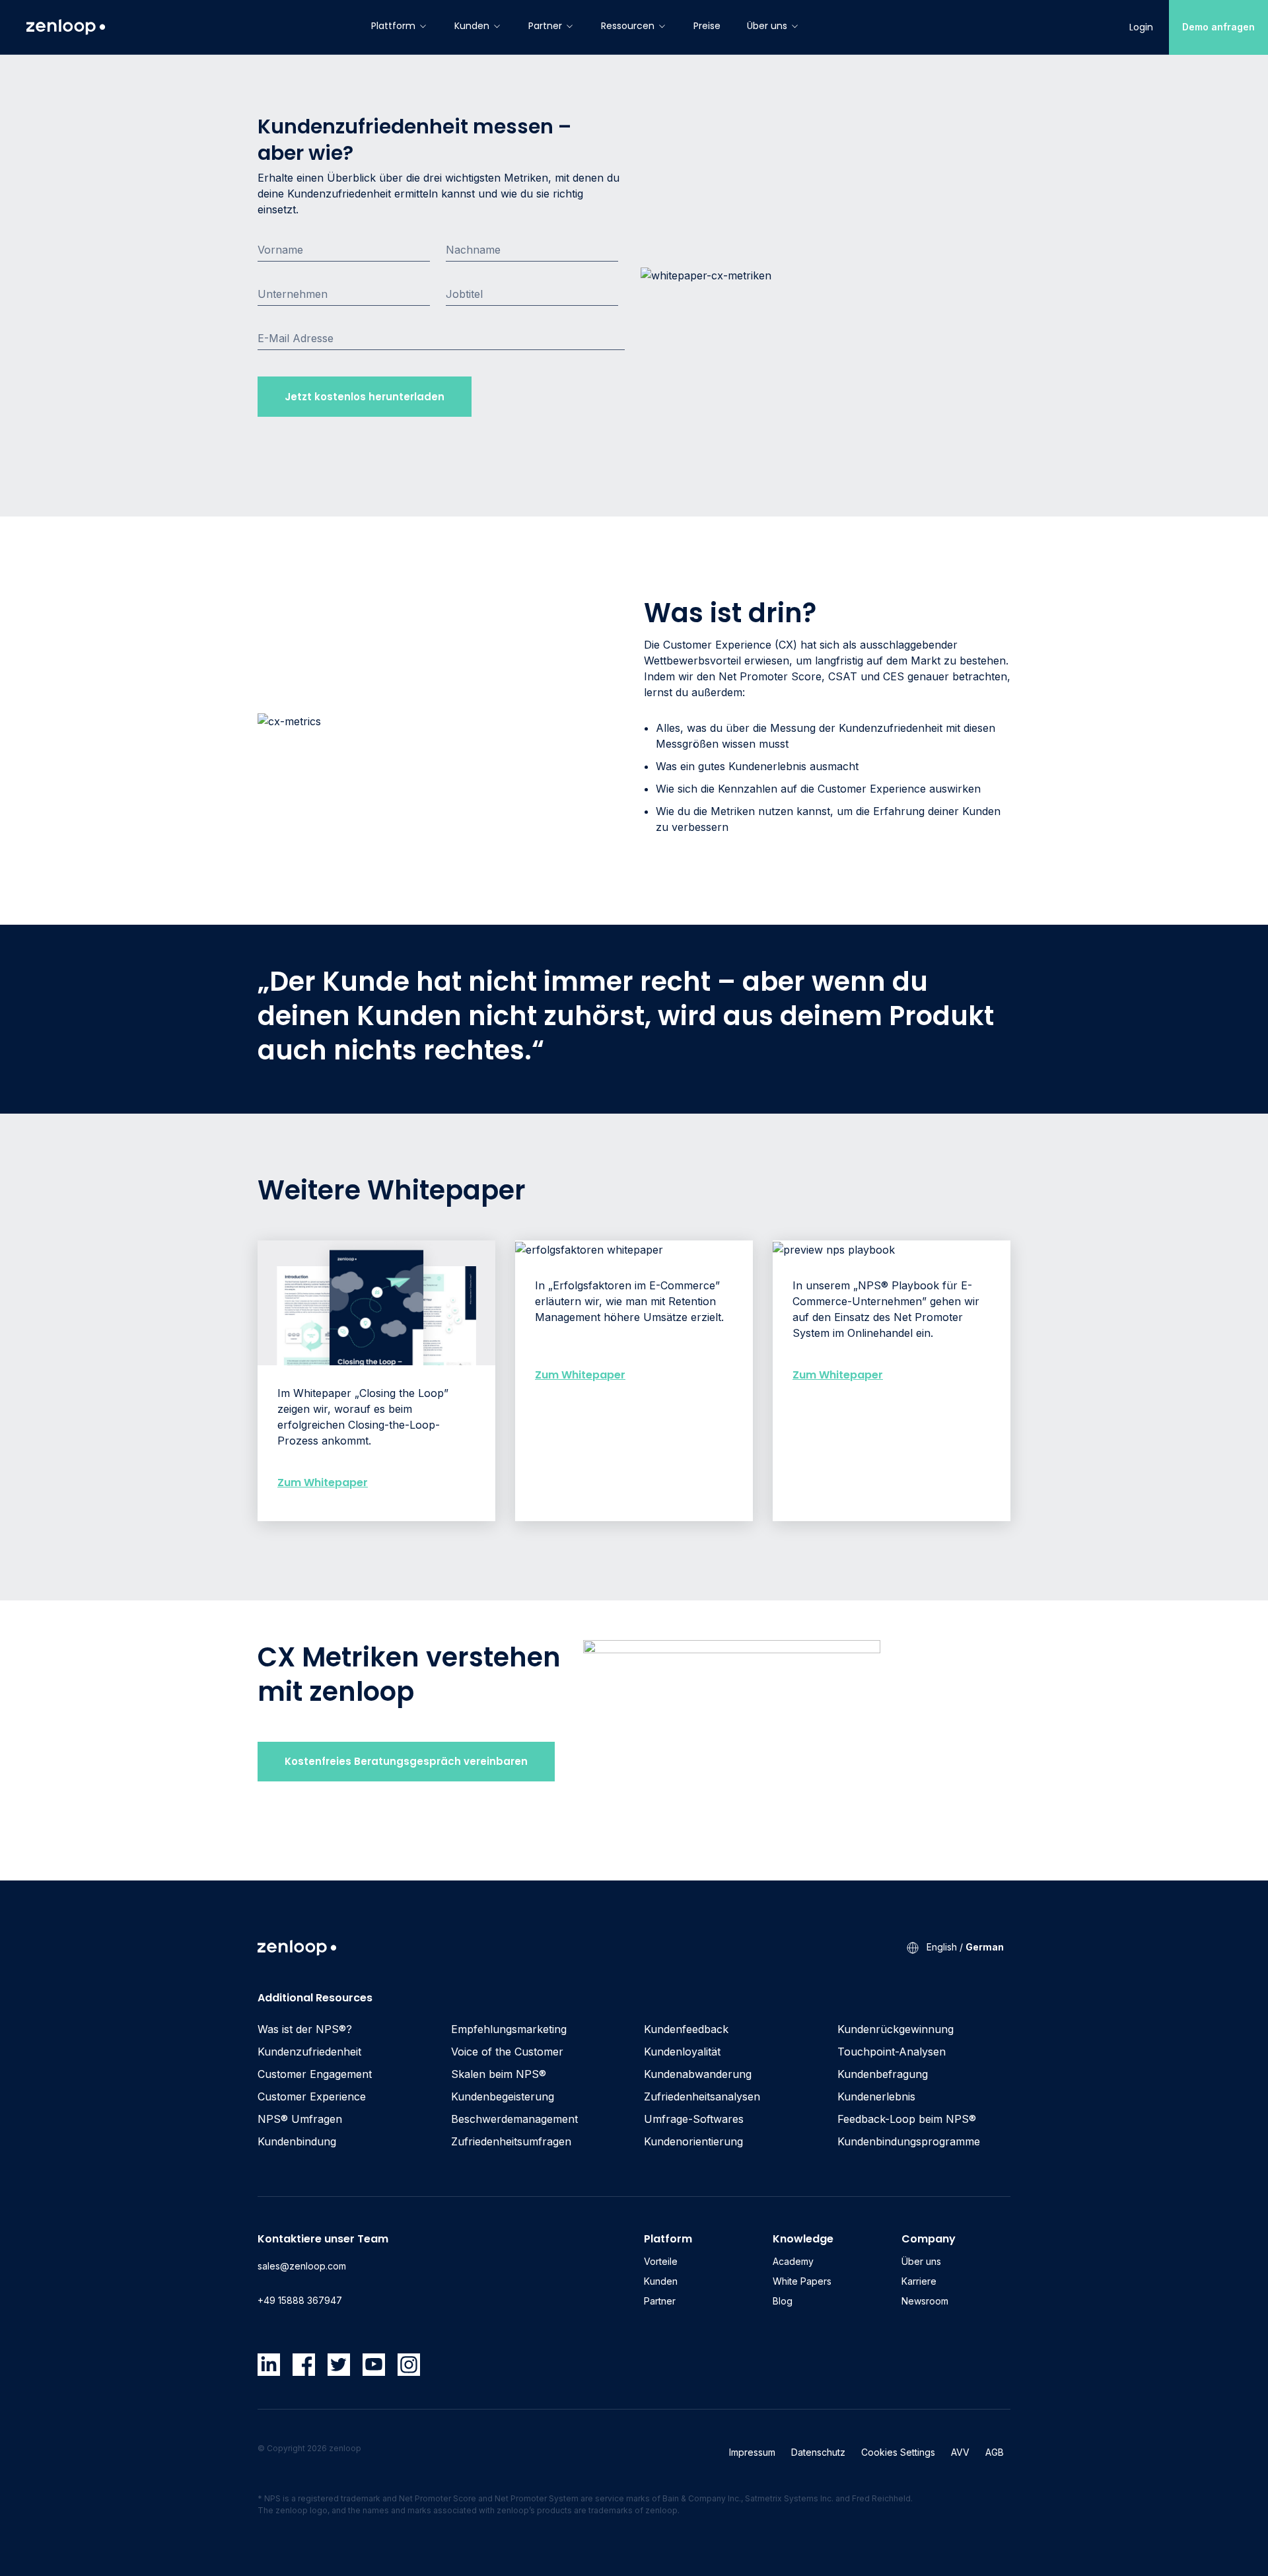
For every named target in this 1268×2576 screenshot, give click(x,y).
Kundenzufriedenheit (309, 2052)
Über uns (767, 26)
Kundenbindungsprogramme (909, 2141)
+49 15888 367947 (300, 2300)
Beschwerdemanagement (514, 2119)
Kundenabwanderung (698, 2074)
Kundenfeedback (686, 2029)
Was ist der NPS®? (305, 2029)
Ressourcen (628, 26)
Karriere (919, 2281)
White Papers (802, 2281)
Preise (707, 26)
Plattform (393, 26)
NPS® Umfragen (300, 2119)
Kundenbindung (297, 2141)
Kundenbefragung (883, 2074)
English (942, 1947)
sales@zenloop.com (302, 2266)
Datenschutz (818, 2452)
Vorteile (661, 2261)
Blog (783, 2301)
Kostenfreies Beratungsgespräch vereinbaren (406, 1761)
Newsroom (925, 2301)
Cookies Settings (898, 2452)
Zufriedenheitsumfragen (511, 2141)
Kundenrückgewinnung (896, 2029)
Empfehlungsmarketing (509, 2029)
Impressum (752, 2452)
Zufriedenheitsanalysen (702, 2096)
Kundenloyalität (682, 2052)
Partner (545, 26)
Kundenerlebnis (876, 2096)
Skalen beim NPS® (499, 2074)
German (985, 1947)
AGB (995, 2452)
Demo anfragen (1218, 27)
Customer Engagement (315, 2074)
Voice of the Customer (507, 2052)
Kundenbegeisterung (503, 2096)
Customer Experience (312, 2096)
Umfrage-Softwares (694, 2119)
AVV (960, 2452)
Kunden (472, 26)
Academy (793, 2261)
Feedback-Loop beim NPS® (907, 2119)
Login (1141, 27)
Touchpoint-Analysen (892, 2052)
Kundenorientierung (693, 2141)
